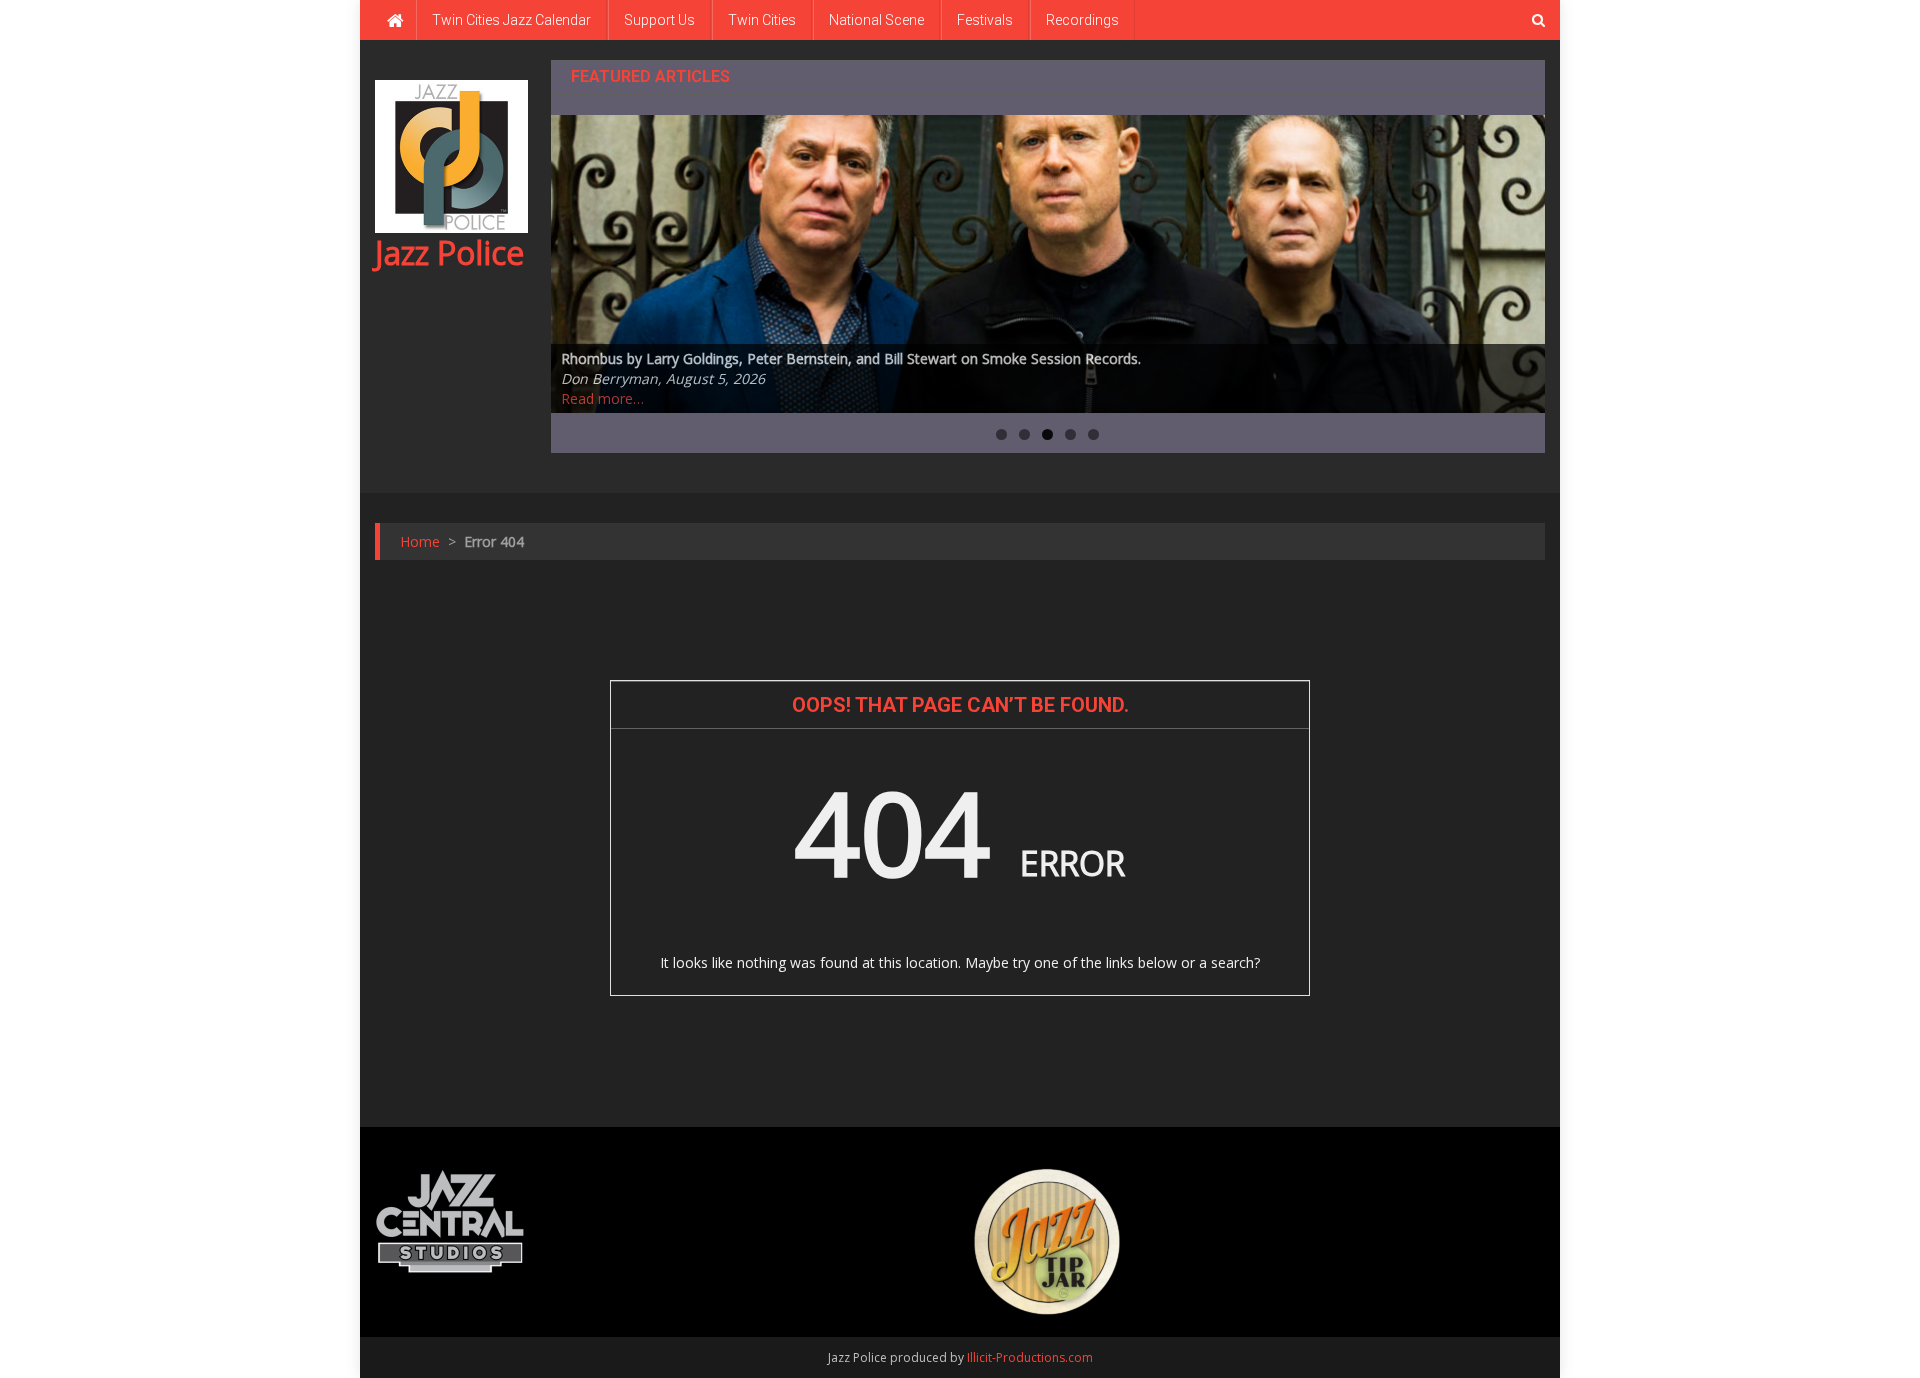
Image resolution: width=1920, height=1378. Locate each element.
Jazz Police (449, 252)
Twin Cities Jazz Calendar (511, 20)
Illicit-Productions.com (1030, 1357)
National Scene (876, 20)
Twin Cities (762, 20)
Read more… (602, 398)
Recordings (1082, 20)
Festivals (985, 20)
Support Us (659, 20)
